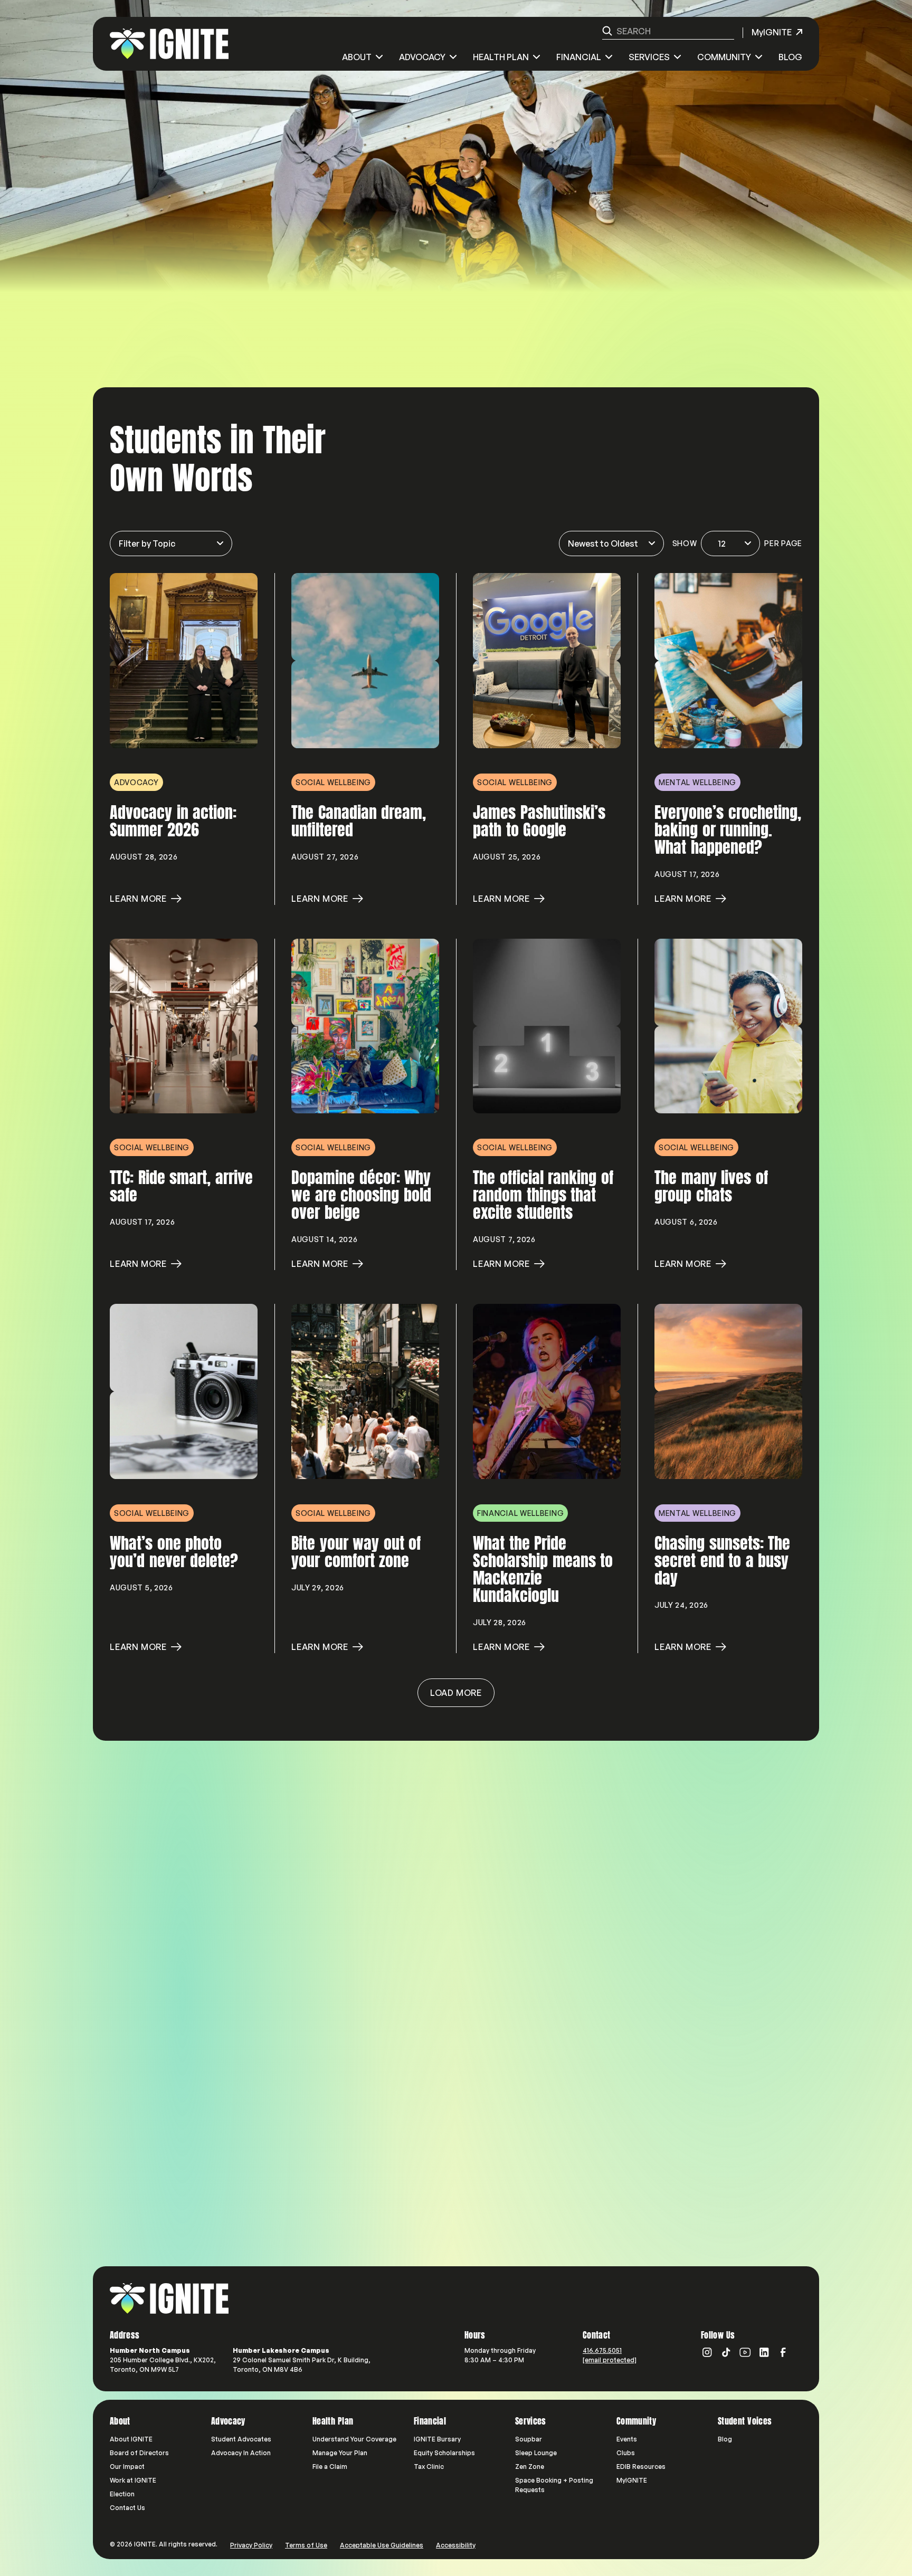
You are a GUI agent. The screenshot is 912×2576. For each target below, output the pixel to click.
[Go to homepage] (169, 2298)
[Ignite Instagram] (707, 2352)
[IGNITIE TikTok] (726, 2352)
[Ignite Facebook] (783, 2352)
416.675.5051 (602, 2350)
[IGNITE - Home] (169, 44)
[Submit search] (607, 31)
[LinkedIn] (764, 2352)
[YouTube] (745, 2352)
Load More (456, 1693)
